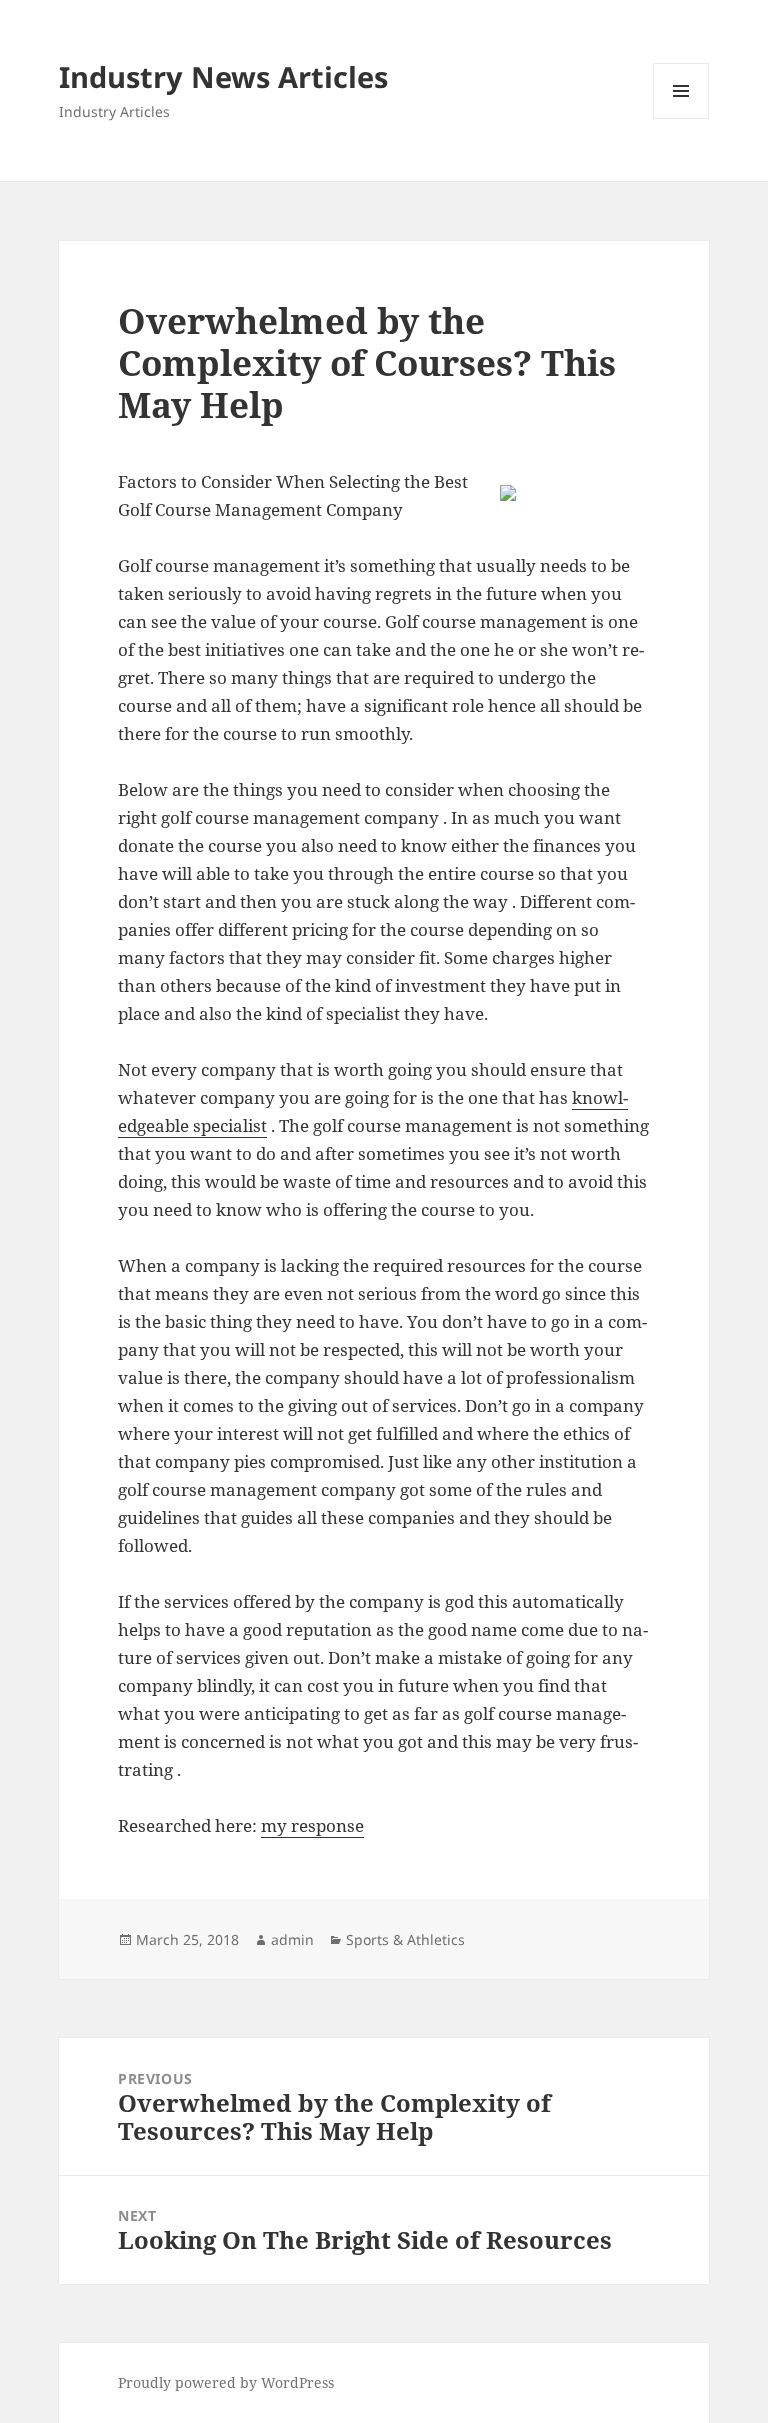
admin (292, 1939)
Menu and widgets (681, 118)
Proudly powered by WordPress (226, 2382)
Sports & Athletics (405, 1939)
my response (312, 1825)
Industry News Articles (223, 76)
